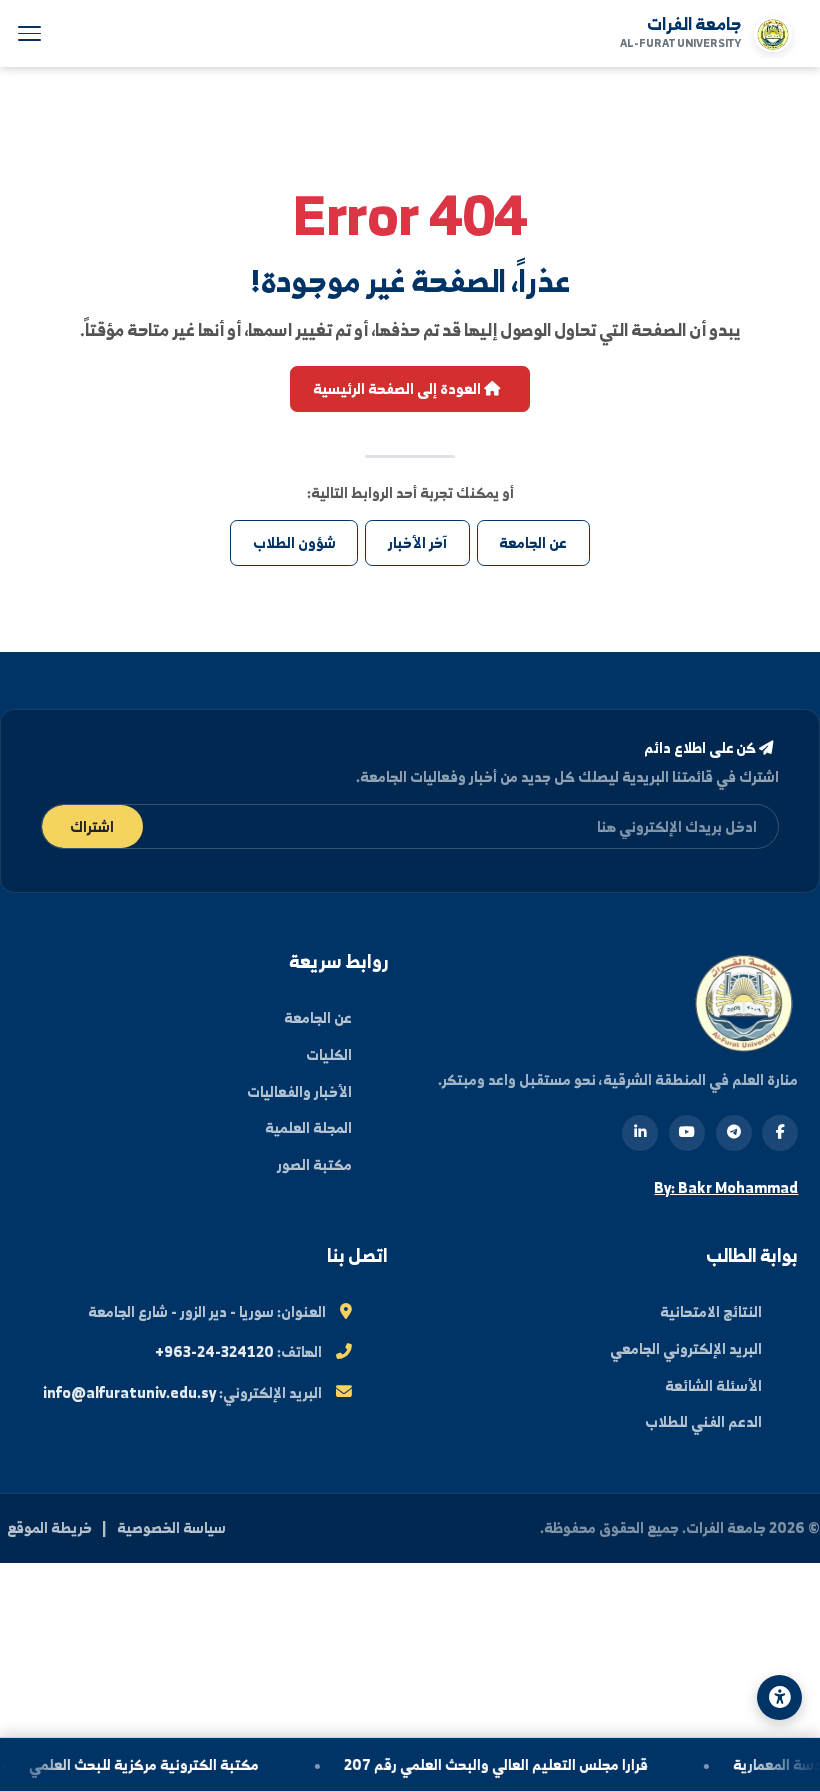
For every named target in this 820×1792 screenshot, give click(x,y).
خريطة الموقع (49, 1527)
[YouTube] (687, 1133)
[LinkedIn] (640, 1133)
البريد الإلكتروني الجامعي (686, 1348)
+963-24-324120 (214, 1351)
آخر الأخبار (417, 542)
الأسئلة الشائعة (713, 1385)
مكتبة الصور (314, 1164)
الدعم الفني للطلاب (703, 1421)
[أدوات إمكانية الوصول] (779, 1697)
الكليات (329, 1054)
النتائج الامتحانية (711, 1311)
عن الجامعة (533, 542)
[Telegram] (734, 1133)
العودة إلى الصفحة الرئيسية (398, 388)
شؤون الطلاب (294, 542)
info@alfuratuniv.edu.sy (129, 1392)
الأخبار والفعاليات (299, 1091)
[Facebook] (780, 1133)
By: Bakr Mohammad (726, 1187)
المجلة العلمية (308, 1127)
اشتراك (92, 826)
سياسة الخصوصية (171, 1527)
